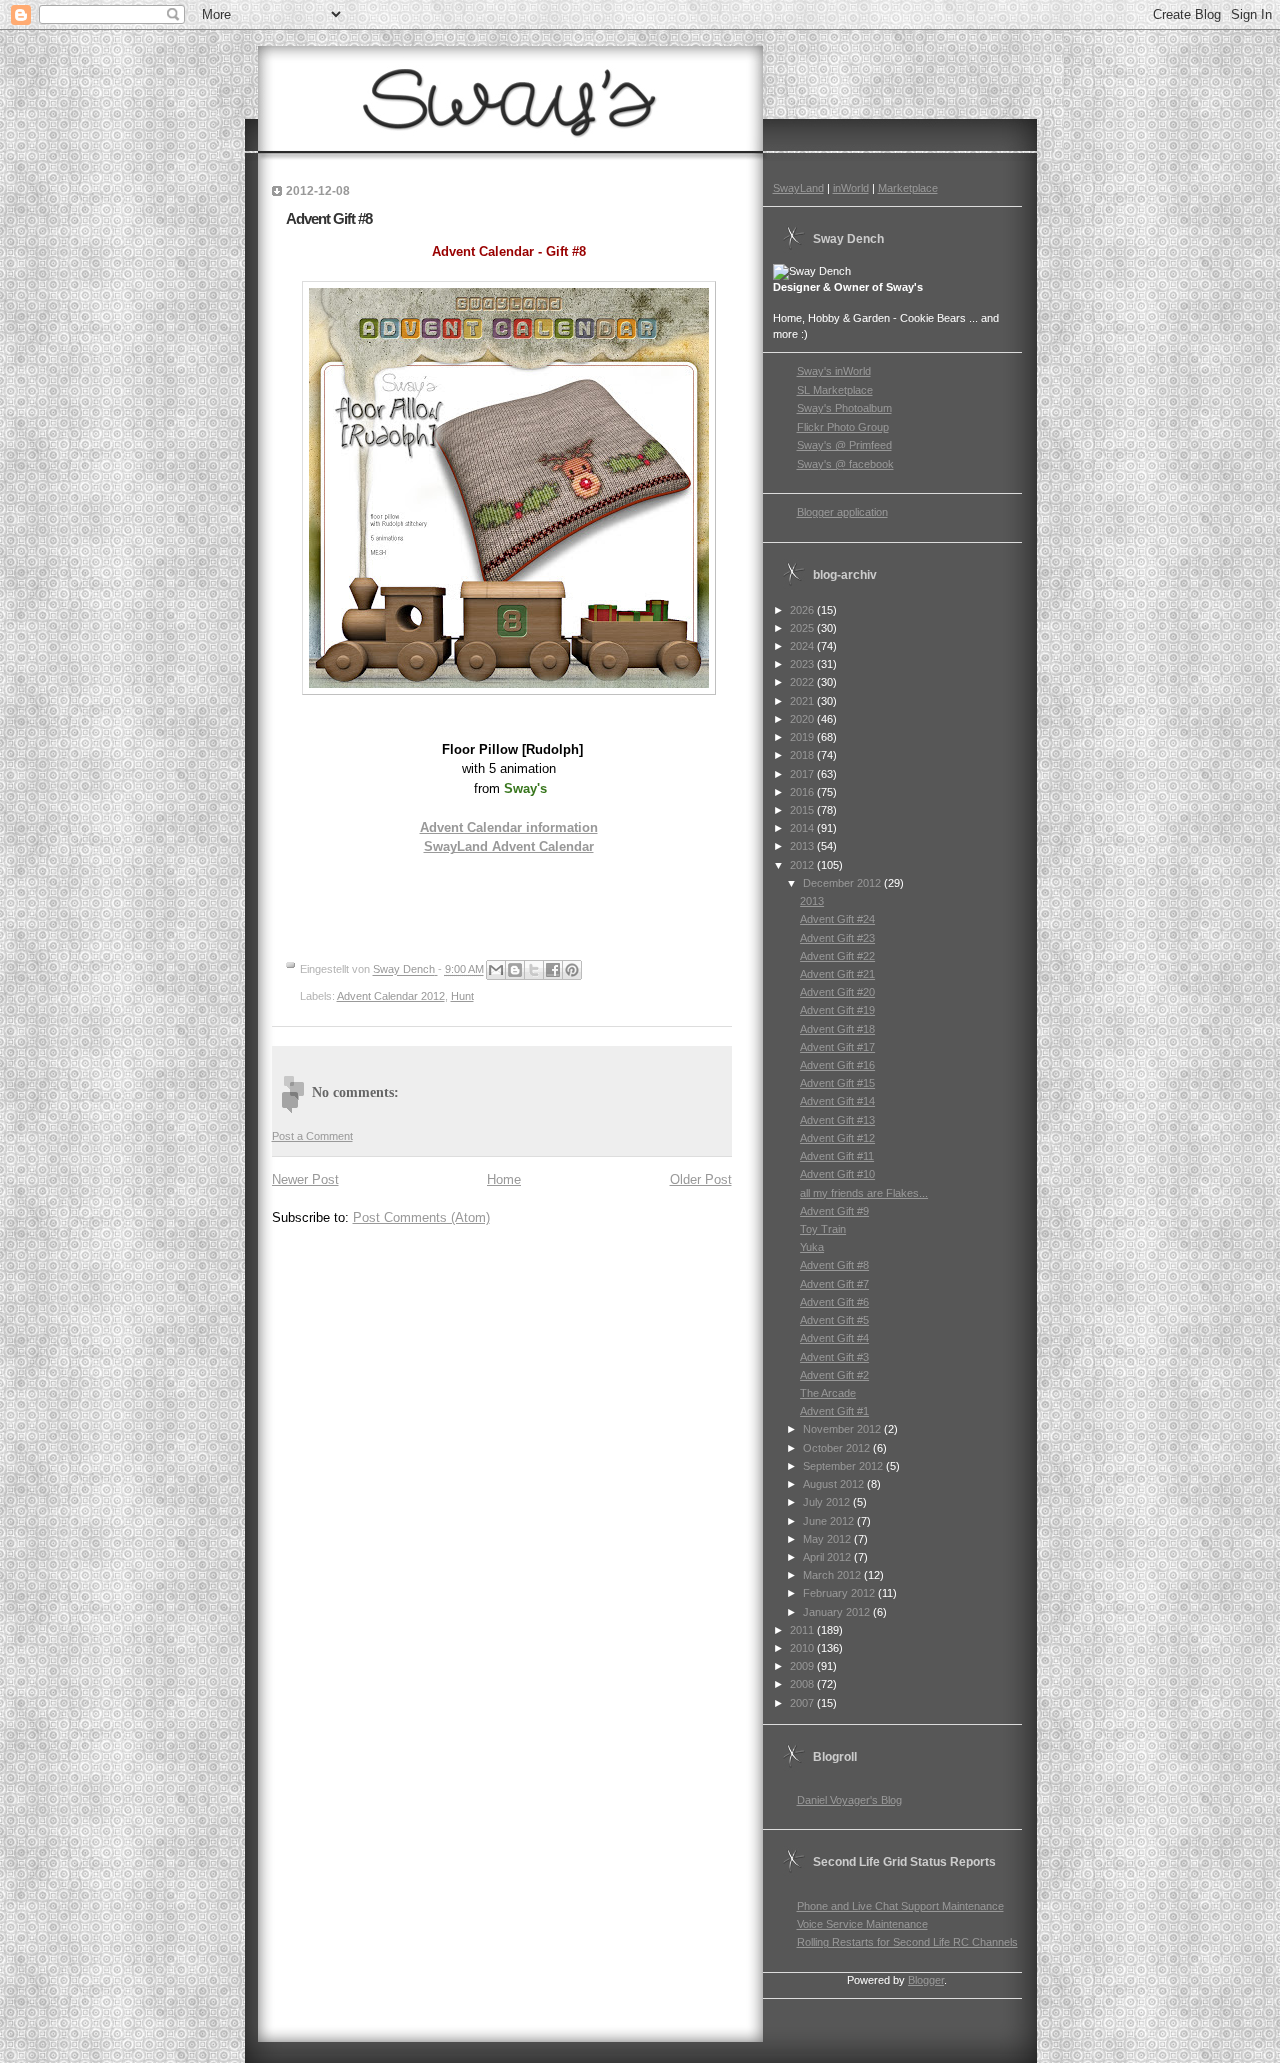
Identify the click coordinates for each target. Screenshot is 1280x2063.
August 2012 (835, 1484)
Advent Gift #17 (837, 1047)
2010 (803, 1648)
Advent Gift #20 (837, 992)
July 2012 (828, 1502)
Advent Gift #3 (834, 1357)
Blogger (926, 1980)
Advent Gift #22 (837, 956)
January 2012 (838, 1612)
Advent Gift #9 (834, 1211)
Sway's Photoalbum (844, 408)
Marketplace (908, 188)
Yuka (812, 1247)
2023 (803, 664)
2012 (803, 865)
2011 (803, 1630)
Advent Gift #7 (834, 1284)
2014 (803, 828)
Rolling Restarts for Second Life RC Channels (907, 1942)
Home (504, 1179)
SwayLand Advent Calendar (509, 846)
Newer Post (305, 1179)
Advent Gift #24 (837, 919)
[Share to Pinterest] (572, 970)
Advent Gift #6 (834, 1302)
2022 (803, 682)
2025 (803, 628)
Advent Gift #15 (837, 1083)
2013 (803, 846)
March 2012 (833, 1575)
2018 (803, 755)
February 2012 (840, 1593)
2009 (803, 1666)
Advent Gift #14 (837, 1101)
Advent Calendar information (509, 827)
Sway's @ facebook (845, 464)
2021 (803, 701)
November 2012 (843, 1429)
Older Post (701, 1179)
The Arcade (828, 1393)
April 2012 (828, 1557)
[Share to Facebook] (553, 970)
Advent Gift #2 (834, 1375)
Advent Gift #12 (837, 1138)
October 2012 (838, 1448)
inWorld (851, 188)
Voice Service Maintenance (862, 1924)
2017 (803, 774)
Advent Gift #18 (837, 1029)
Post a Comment (312, 1136)
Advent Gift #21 (837, 974)
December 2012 (843, 883)
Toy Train (823, 1229)
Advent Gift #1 (834, 1411)
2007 (803, 1703)
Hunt (462, 996)
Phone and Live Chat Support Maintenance (900, 1906)
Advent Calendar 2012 (391, 996)
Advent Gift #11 (837, 1156)
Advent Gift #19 (837, 1010)
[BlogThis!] (515, 970)
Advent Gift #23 (837, 938)
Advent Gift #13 (837, 1120)
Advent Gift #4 (834, 1338)
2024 (803, 646)
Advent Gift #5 (834, 1320)
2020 (803, 719)
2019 (803, 737)
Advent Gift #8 (834, 1265)
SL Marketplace (835, 390)
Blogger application (842, 512)
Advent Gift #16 (837, 1065)
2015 (803, 810)
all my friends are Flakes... (864, 1193)
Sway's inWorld (834, 371)
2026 (803, 610)
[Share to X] (534, 970)
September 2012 (844, 1466)
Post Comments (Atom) (421, 1217)
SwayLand (798, 188)
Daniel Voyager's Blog (849, 1800)
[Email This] (496, 970)
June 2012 (830, 1521)
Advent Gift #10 (837, 1174)
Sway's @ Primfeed (844, 445)
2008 (803, 1684)
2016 (803, 792)
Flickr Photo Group (843, 427)
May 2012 (828, 1539)
